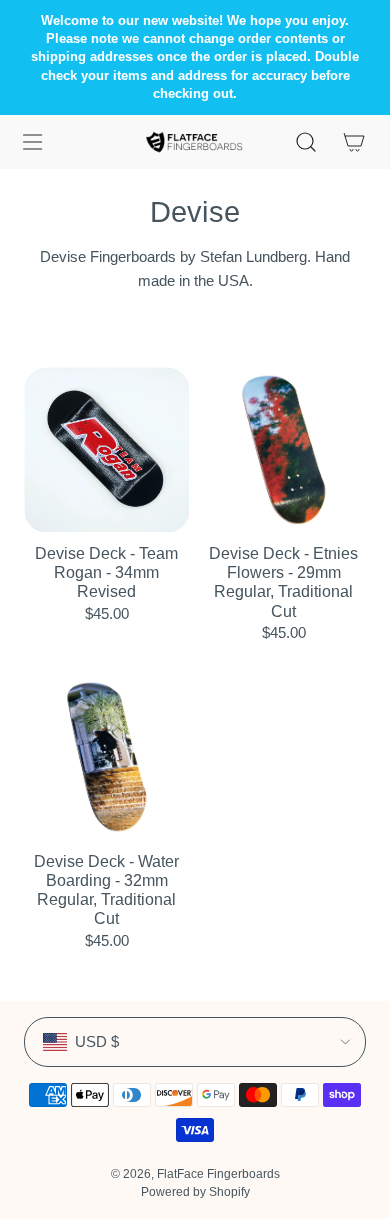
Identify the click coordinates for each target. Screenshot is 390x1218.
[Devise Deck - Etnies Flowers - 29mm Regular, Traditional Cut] (283, 449)
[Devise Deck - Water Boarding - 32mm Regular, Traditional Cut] (106, 757)
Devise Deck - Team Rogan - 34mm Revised (106, 572)
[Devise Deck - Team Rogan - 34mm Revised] (106, 449)
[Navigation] (32, 142)
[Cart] (354, 142)
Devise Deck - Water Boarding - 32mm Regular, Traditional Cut (106, 890)
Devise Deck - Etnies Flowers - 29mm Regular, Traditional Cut (283, 582)
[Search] (306, 142)
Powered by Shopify (195, 1192)
